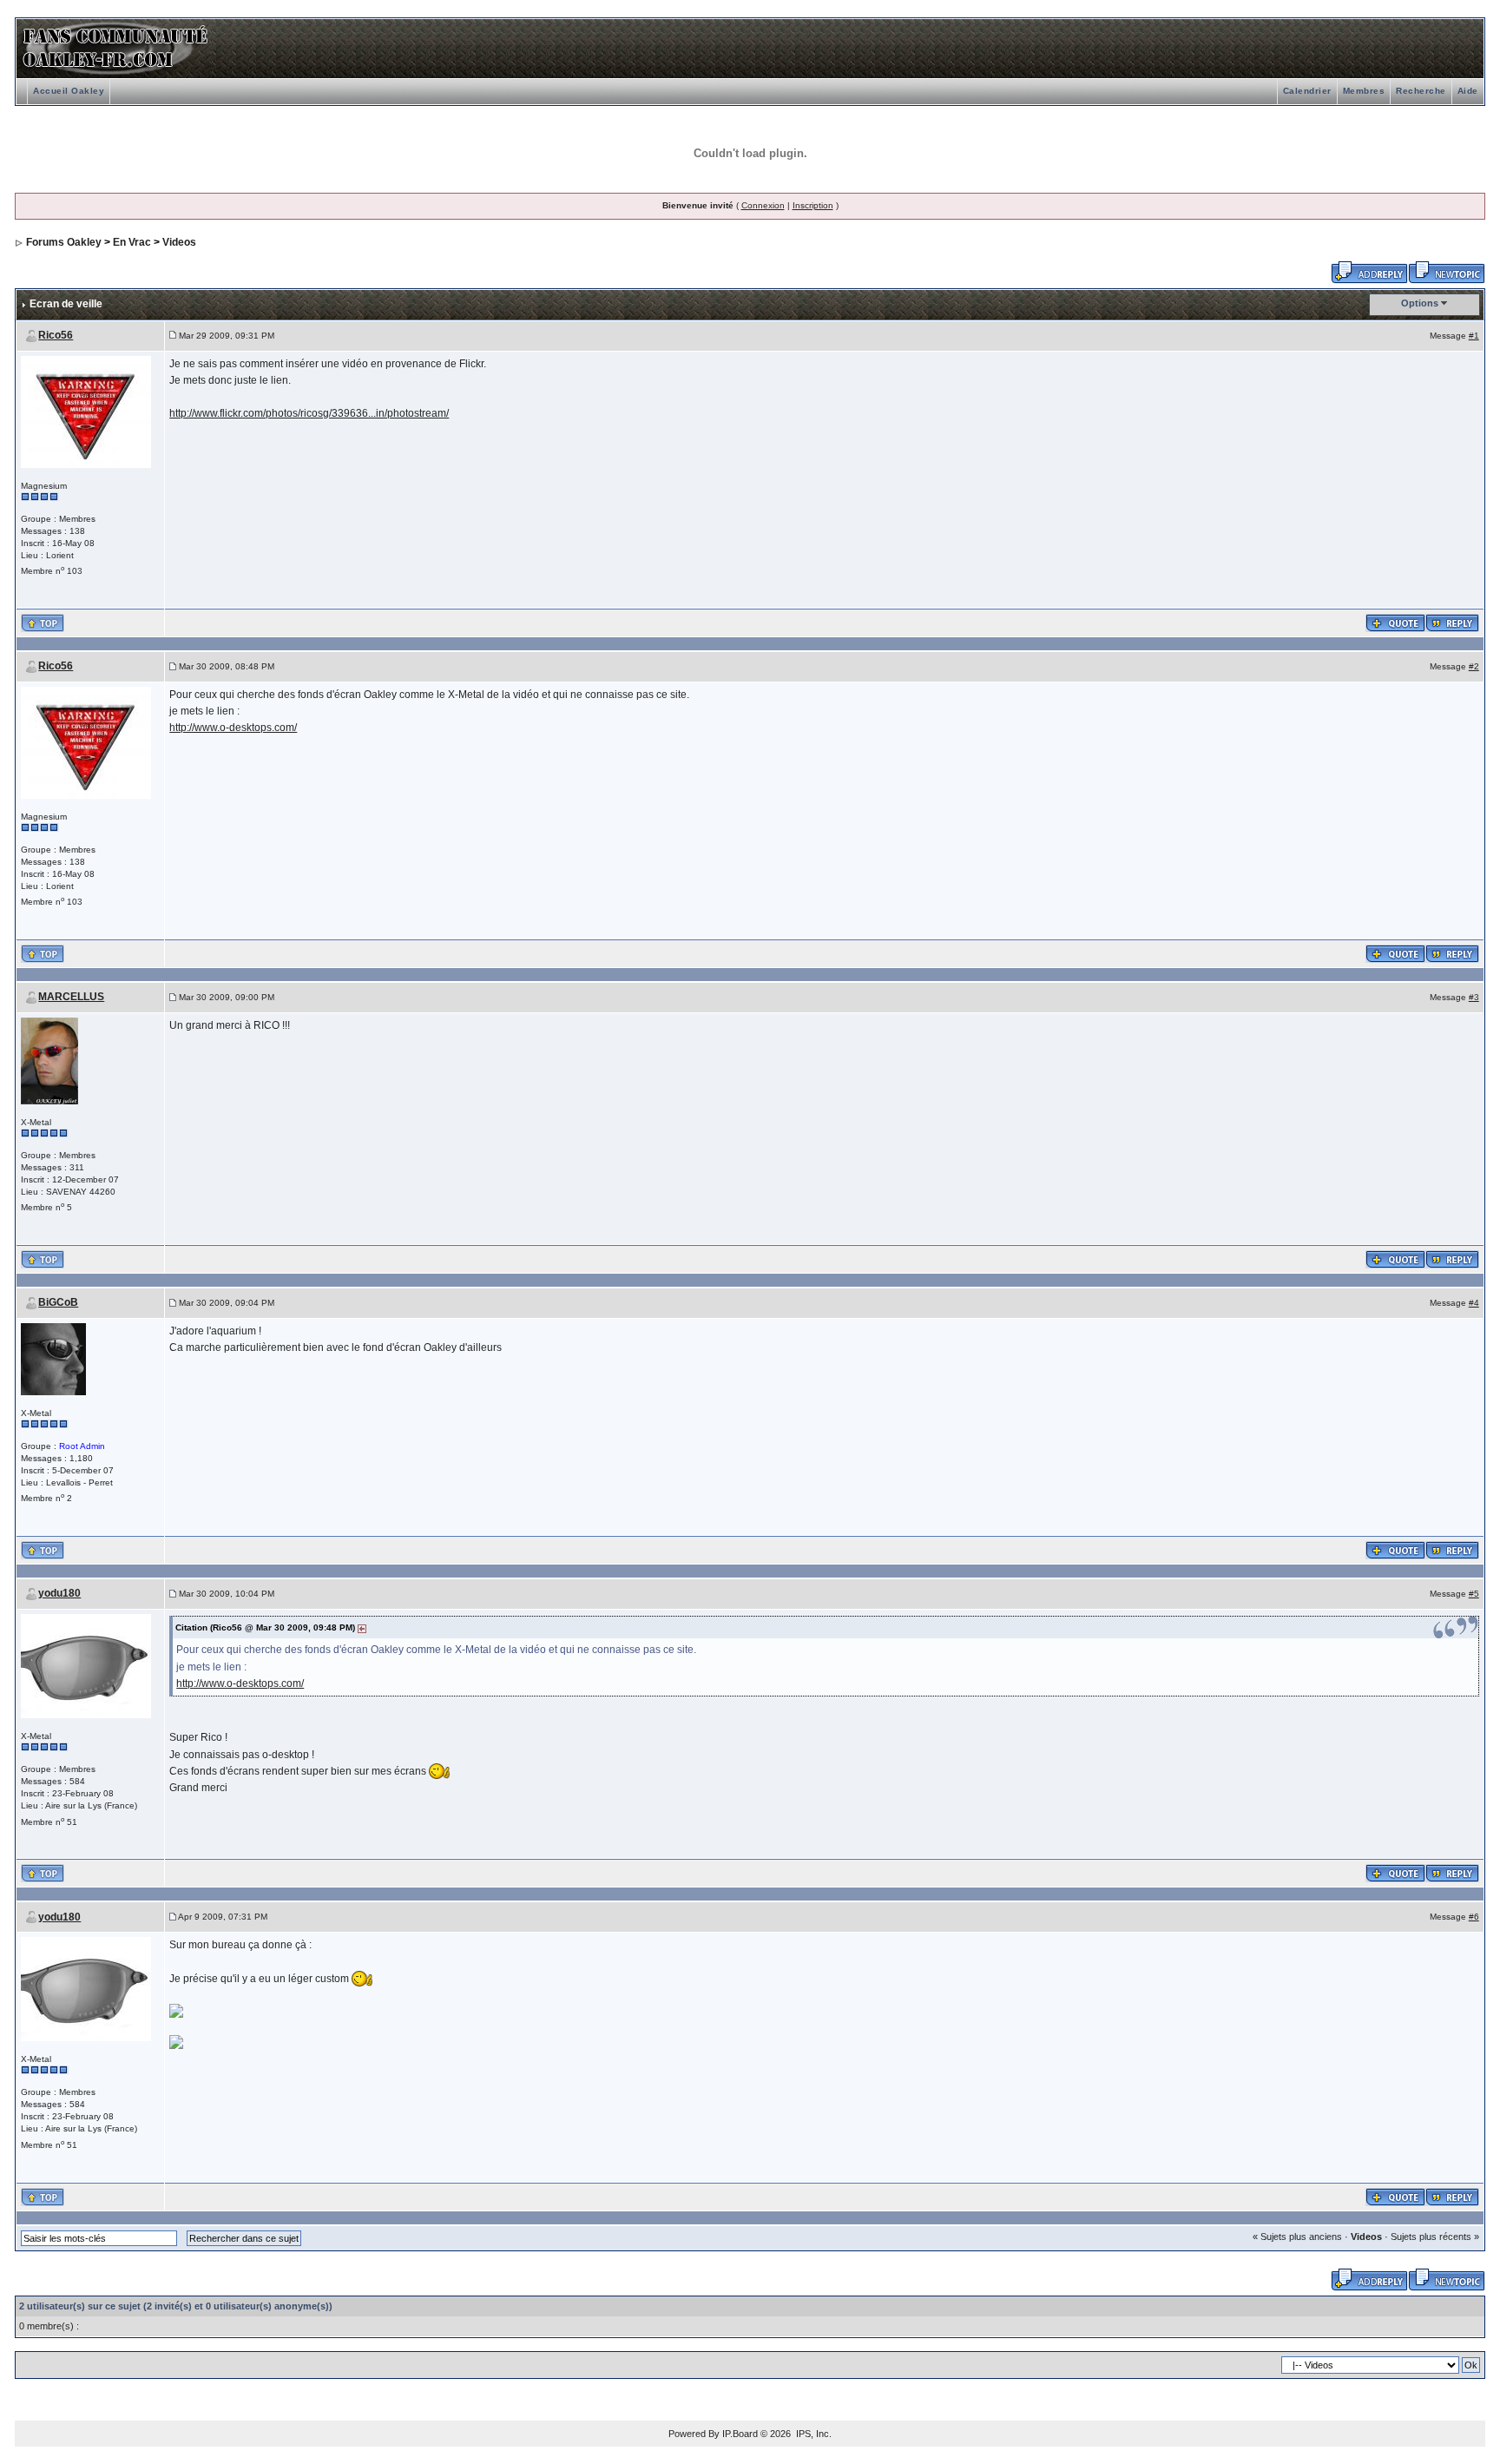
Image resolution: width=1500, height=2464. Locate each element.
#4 (1474, 1303)
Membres (1364, 91)
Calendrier (1307, 91)
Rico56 (56, 335)
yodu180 (59, 1593)
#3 (1474, 997)
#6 (1474, 1917)
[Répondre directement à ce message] (1452, 622)
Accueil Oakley (69, 91)
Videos (179, 242)
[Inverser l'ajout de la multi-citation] (1395, 622)
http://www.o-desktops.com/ (233, 728)
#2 (1474, 666)
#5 (1474, 1594)
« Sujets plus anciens (1297, 2237)
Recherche (1421, 91)
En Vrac (132, 242)
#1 (1474, 336)
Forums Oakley (64, 242)
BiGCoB (58, 1302)
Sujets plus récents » (1435, 2237)
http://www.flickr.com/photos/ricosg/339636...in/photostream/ (309, 413)
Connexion (763, 205)
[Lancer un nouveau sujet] (1447, 271)
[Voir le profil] (86, 411)
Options (1420, 303)
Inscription (813, 205)
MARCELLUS (71, 997)
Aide (1468, 91)
